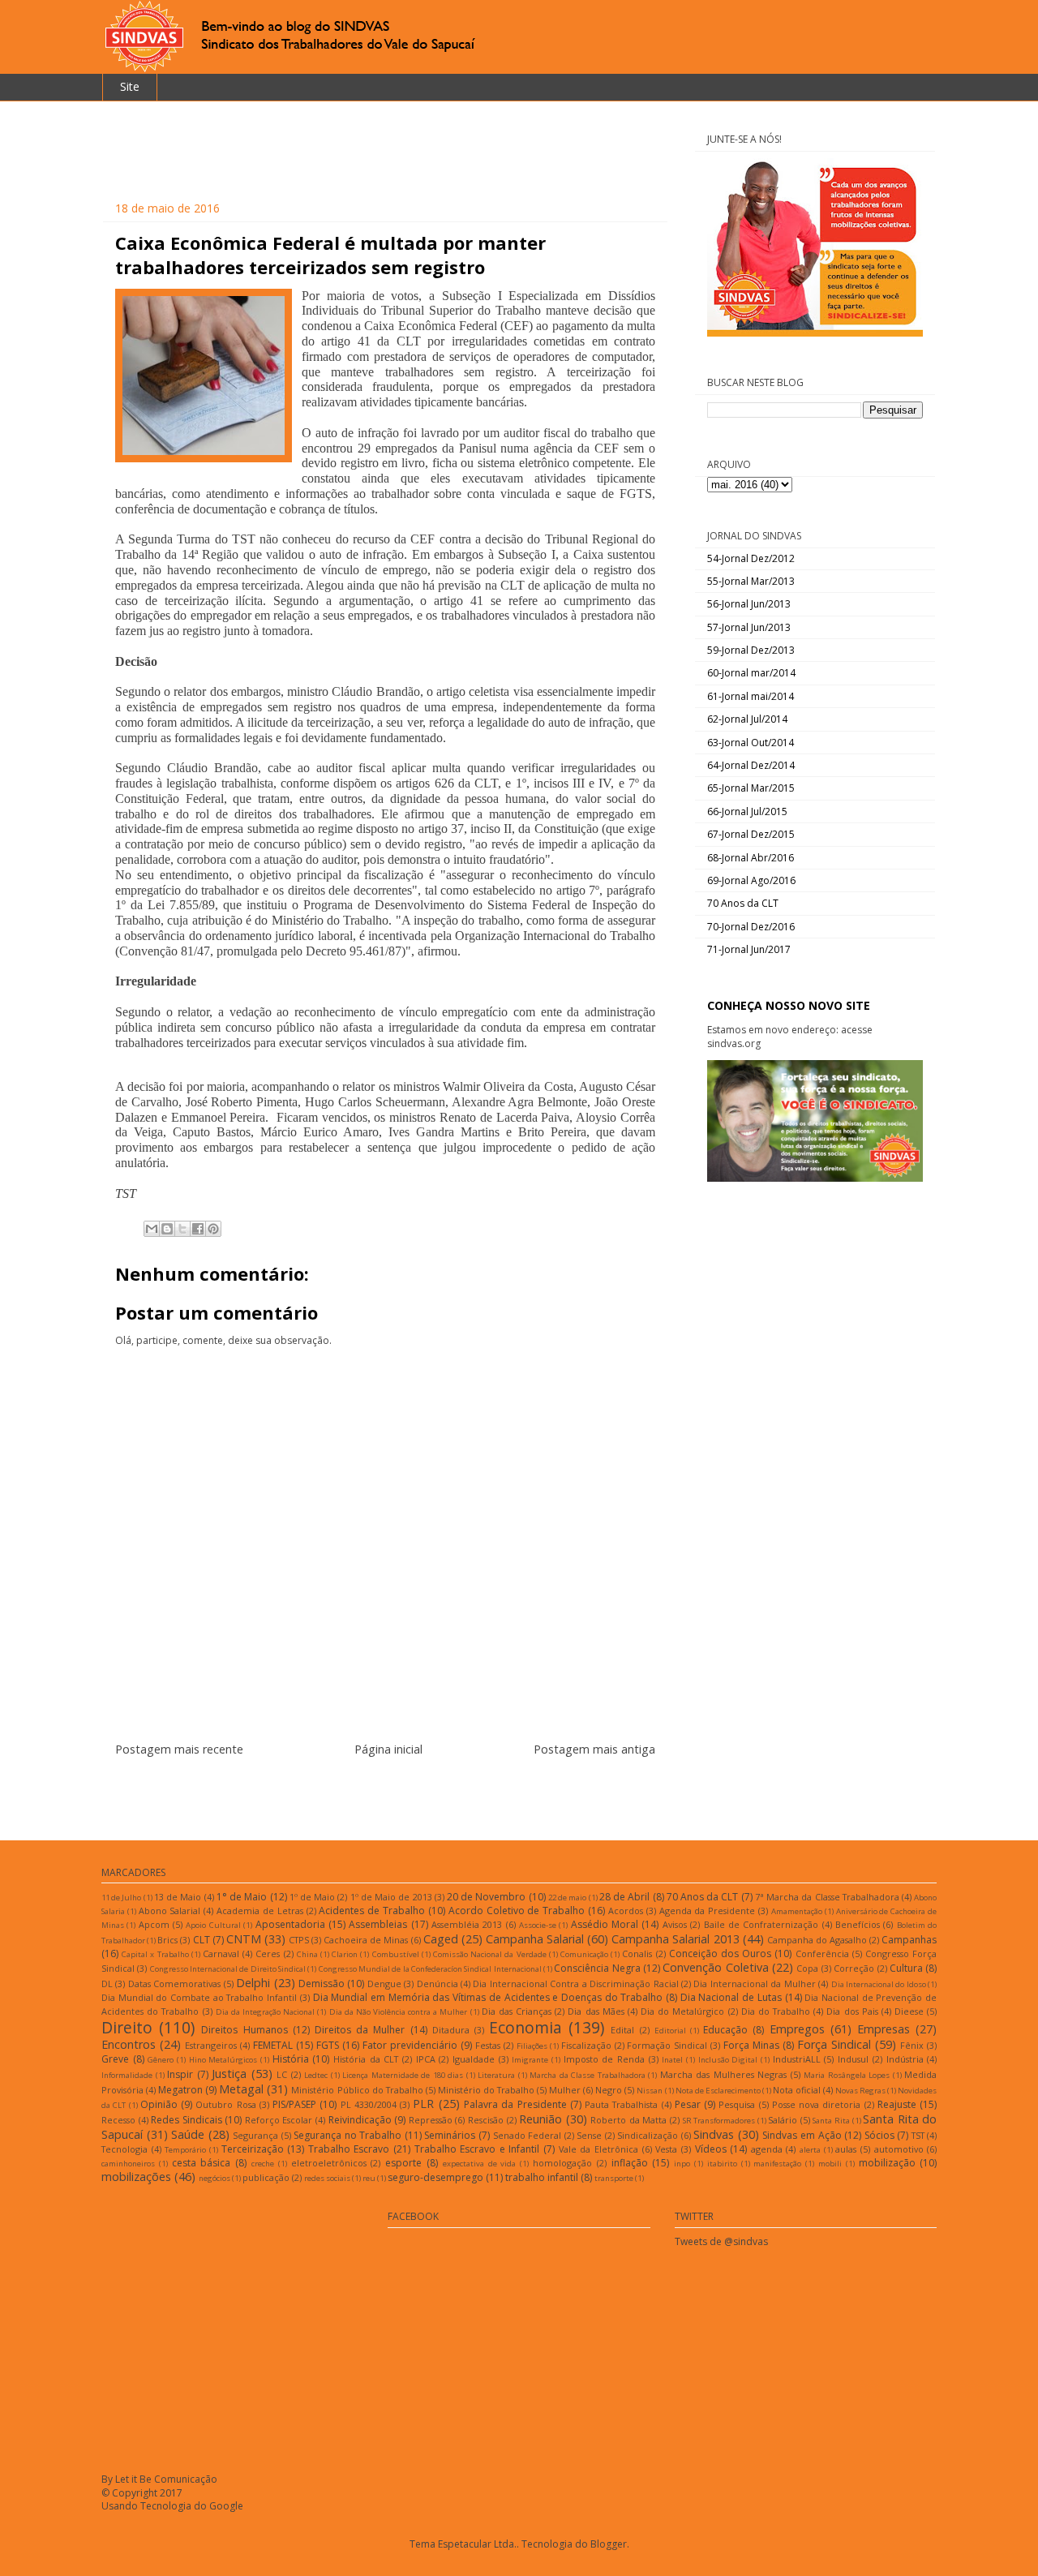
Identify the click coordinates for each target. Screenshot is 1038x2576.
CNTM (244, 1939)
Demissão (322, 1984)
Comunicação (584, 1954)
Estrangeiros (211, 2045)
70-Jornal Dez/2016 (751, 927)
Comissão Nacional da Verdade (490, 1954)
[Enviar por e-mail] (152, 1229)
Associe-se (538, 1925)
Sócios (879, 2135)
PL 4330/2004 (369, 2104)
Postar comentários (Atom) (405, 1799)
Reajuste (897, 2104)
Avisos (675, 1924)
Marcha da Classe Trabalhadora (588, 2075)
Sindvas (714, 2134)
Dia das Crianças (517, 2011)
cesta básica (202, 2163)
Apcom (154, 1924)
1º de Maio (312, 1897)
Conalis (637, 1953)
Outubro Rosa (225, 2104)
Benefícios (858, 1924)
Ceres (268, 1953)
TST (918, 2135)
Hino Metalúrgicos (223, 2060)
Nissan (650, 2091)
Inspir (180, 2074)
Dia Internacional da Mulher (754, 1984)
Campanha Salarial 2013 (675, 1939)
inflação (630, 2163)
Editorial (670, 2031)
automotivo (899, 2149)
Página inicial (388, 1749)
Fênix (912, 2045)
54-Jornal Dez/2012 (751, 558)
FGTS (328, 2045)
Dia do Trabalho (776, 2011)
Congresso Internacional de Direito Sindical (228, 1969)
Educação (725, 2030)
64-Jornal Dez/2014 (751, 765)
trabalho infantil (542, 2177)
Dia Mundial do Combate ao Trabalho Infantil (199, 1997)
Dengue (384, 1984)
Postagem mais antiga (594, 1749)
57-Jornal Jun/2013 (749, 627)
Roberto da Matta (628, 2120)
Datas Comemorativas (174, 1984)
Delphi (253, 1983)
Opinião (159, 2104)
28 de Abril (624, 1897)
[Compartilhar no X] (182, 1229)
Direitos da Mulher (360, 2030)
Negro (609, 2090)
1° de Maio (242, 1897)
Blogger (609, 2544)
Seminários (450, 2135)
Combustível (396, 1954)
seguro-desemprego (435, 2177)
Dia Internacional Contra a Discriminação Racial (575, 1984)
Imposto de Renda (604, 2059)
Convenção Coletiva (715, 1967)
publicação (266, 2177)
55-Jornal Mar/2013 (751, 581)
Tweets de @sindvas (721, 2241)
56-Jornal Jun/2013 (749, 604)
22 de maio (567, 1898)
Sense (589, 2135)
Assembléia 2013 (467, 1924)
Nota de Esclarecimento (718, 2091)
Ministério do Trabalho (486, 2090)
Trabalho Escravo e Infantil (477, 2149)
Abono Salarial (170, 1911)
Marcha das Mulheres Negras (724, 2074)
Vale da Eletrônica (598, 2149)
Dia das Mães (596, 2011)
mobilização (887, 2163)
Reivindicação (360, 2120)
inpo (682, 2164)
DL (107, 1984)
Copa (807, 1968)
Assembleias (378, 1924)
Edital (622, 2030)
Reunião (540, 2119)
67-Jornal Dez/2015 (751, 834)
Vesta (666, 2149)
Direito (127, 2027)
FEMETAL (273, 2045)
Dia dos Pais (852, 2011)
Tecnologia (124, 2149)
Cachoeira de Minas (366, 1940)
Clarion (345, 1954)
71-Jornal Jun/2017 (749, 949)
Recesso (118, 2120)
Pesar (688, 2104)
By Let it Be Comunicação (159, 2479)
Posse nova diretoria (817, 2104)
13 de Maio (178, 1897)
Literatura (496, 2075)
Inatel (672, 2060)
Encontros (129, 2044)
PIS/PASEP (294, 2104)
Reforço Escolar (279, 2120)
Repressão (431, 2120)
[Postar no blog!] (167, 1229)
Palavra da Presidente (515, 2104)
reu (369, 2178)
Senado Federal (528, 2135)
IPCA (426, 2059)
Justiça (229, 2074)
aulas (846, 2149)
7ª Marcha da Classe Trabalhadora (827, 1897)
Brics (167, 1940)
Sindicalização (648, 2135)
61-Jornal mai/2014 (751, 696)
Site (130, 86)
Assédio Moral (605, 1924)
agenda (767, 2149)
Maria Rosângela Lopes (847, 2075)
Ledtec (316, 2075)
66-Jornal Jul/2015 (747, 811)
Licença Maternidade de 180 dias (403, 2075)
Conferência (822, 1953)
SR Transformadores (719, 2121)
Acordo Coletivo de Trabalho (517, 1911)
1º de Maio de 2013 (391, 1897)
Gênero (161, 2060)
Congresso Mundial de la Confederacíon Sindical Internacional (430, 1969)
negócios (214, 2178)
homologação (562, 2163)
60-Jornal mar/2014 (751, 673)
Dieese (909, 2011)
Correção (854, 1968)
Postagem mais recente (179, 1749)
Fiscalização (586, 2045)
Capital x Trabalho (155, 1954)
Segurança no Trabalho (347, 2135)
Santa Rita (831, 2121)
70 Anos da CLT (743, 903)
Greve (115, 2059)
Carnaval (221, 1953)
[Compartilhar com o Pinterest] (213, 1229)
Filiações (532, 2046)
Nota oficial (797, 2090)
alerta (810, 2150)
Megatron (180, 2090)
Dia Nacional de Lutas (731, 1997)
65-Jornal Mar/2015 (751, 788)
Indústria (905, 2059)
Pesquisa (737, 2104)
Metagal (241, 2089)
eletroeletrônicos (329, 2163)
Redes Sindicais (187, 2120)
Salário (783, 2120)
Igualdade (474, 2059)
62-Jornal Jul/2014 (747, 719)
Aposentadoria (290, 1924)
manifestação (777, 2164)
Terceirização (253, 2149)
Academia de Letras (260, 1911)
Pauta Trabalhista (621, 2104)
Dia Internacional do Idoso (879, 1984)
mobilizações (136, 2177)
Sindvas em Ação (802, 2135)
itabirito (722, 2164)
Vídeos (711, 2149)
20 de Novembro (486, 1897)
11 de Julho (121, 1898)
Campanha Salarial (535, 1939)
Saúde (188, 2134)
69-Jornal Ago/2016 (751, 880)
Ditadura (451, 2030)
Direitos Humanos (244, 2030)
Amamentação (797, 1911)
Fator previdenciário (410, 2045)
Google (226, 2506)
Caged (441, 1939)
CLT (202, 1940)
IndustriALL (797, 2059)
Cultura (906, 1968)
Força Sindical (834, 2044)
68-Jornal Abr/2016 (751, 858)
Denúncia (438, 1984)
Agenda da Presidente (708, 1911)
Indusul (853, 2059)
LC (282, 2074)
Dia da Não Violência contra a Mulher (399, 2012)
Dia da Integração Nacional (265, 2012)
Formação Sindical (667, 2045)
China (307, 1954)
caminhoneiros (128, 2164)
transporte (614, 2178)
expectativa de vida (480, 2164)
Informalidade (127, 2075)
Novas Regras (860, 2091)
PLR (423, 2104)
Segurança (255, 2135)
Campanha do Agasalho (817, 1940)
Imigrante (530, 2060)
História (291, 2059)
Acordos (626, 1911)
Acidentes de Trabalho (372, 1911)
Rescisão (486, 2120)
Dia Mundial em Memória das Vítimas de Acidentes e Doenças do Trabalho (488, 1997)
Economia (525, 2027)
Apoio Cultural (213, 1925)
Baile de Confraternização (761, 1924)
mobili (830, 2164)
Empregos (797, 2029)
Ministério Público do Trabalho (357, 2090)
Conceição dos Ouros (720, 1953)
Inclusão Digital (728, 2060)
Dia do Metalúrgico (682, 2011)
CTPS (299, 1940)
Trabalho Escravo (349, 2149)
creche (263, 2164)
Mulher (565, 2090)
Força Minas (751, 2045)
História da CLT (366, 2059)
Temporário (185, 2150)
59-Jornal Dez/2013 (751, 650)
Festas (488, 2045)
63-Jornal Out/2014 (751, 743)
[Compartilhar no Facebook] (198, 1229)
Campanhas (909, 1940)
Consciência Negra (597, 1968)
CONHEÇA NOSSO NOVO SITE (789, 1005)
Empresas (884, 2029)
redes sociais (327, 2178)
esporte (403, 2163)
